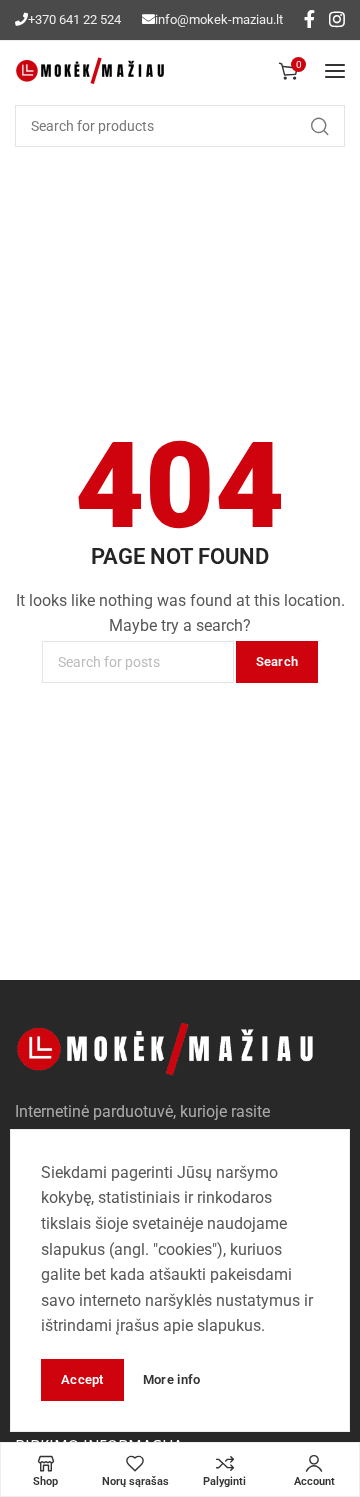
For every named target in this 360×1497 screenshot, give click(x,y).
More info (172, 1379)
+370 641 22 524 (74, 19)
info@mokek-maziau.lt (219, 19)
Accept (82, 1379)
